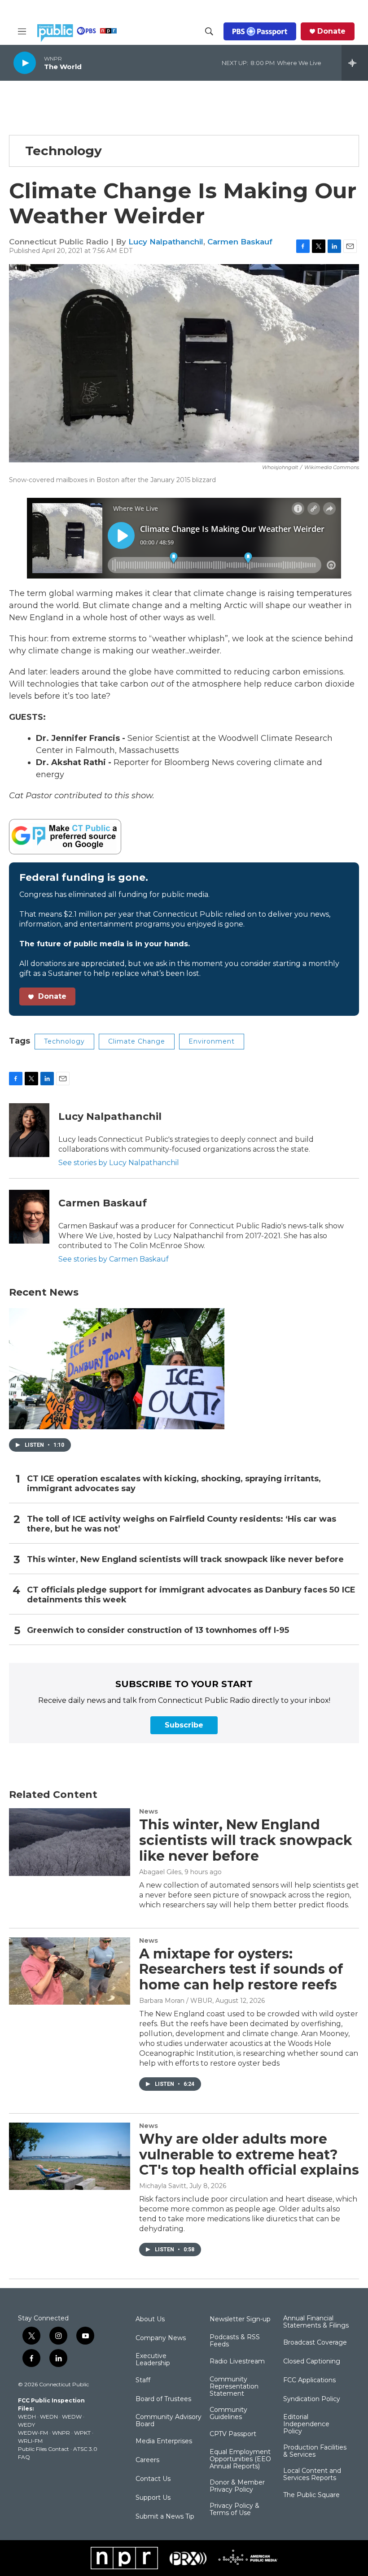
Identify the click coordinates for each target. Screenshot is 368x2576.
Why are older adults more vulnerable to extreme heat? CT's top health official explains (249, 2155)
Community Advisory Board (169, 2421)
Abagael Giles (160, 1872)
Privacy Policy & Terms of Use (234, 2510)
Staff (143, 2380)
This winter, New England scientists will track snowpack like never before (185, 1560)
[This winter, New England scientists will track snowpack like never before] (70, 1842)
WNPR (61, 2433)
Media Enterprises (164, 2441)
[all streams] (355, 63)
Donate (331, 31)
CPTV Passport (233, 2434)
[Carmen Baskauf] (29, 1217)
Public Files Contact (44, 2449)
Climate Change (137, 1041)
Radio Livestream (237, 2362)
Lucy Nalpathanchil (166, 242)
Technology (64, 151)
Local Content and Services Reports (312, 2475)
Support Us (153, 2498)
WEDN (49, 2417)
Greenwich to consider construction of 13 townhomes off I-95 (158, 1630)
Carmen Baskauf (240, 242)
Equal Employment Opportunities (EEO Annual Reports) (240, 2459)
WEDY (26, 2425)
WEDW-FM (33, 2433)
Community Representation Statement (234, 2387)
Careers (147, 2460)
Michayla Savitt (163, 2186)
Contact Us (153, 2479)
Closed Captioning (312, 2362)
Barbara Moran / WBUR (176, 2001)
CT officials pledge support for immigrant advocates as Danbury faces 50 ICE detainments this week (191, 1595)
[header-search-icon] (209, 31)
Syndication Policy (312, 2399)
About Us (150, 2319)
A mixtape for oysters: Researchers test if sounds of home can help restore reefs (241, 1969)
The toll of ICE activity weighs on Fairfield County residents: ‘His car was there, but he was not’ (182, 1524)
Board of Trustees (163, 2399)
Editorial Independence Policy (306, 2424)
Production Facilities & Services (315, 2451)
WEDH (27, 2417)
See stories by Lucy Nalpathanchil (119, 1163)
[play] (25, 63)
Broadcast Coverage (315, 2343)
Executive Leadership (153, 2360)
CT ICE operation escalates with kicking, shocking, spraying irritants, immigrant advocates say (174, 1484)
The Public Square (311, 2495)
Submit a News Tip (165, 2517)
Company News (161, 2338)
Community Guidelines (228, 2414)
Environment (212, 1041)
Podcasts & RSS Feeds (235, 2341)
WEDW (72, 2417)
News (149, 1811)
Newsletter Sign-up (240, 2319)
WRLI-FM (30, 2441)
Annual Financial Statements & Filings (316, 2322)
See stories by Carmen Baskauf (114, 1259)
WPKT (82, 2433)
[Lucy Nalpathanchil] (29, 1130)
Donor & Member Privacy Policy (237, 2486)
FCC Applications (309, 2380)
